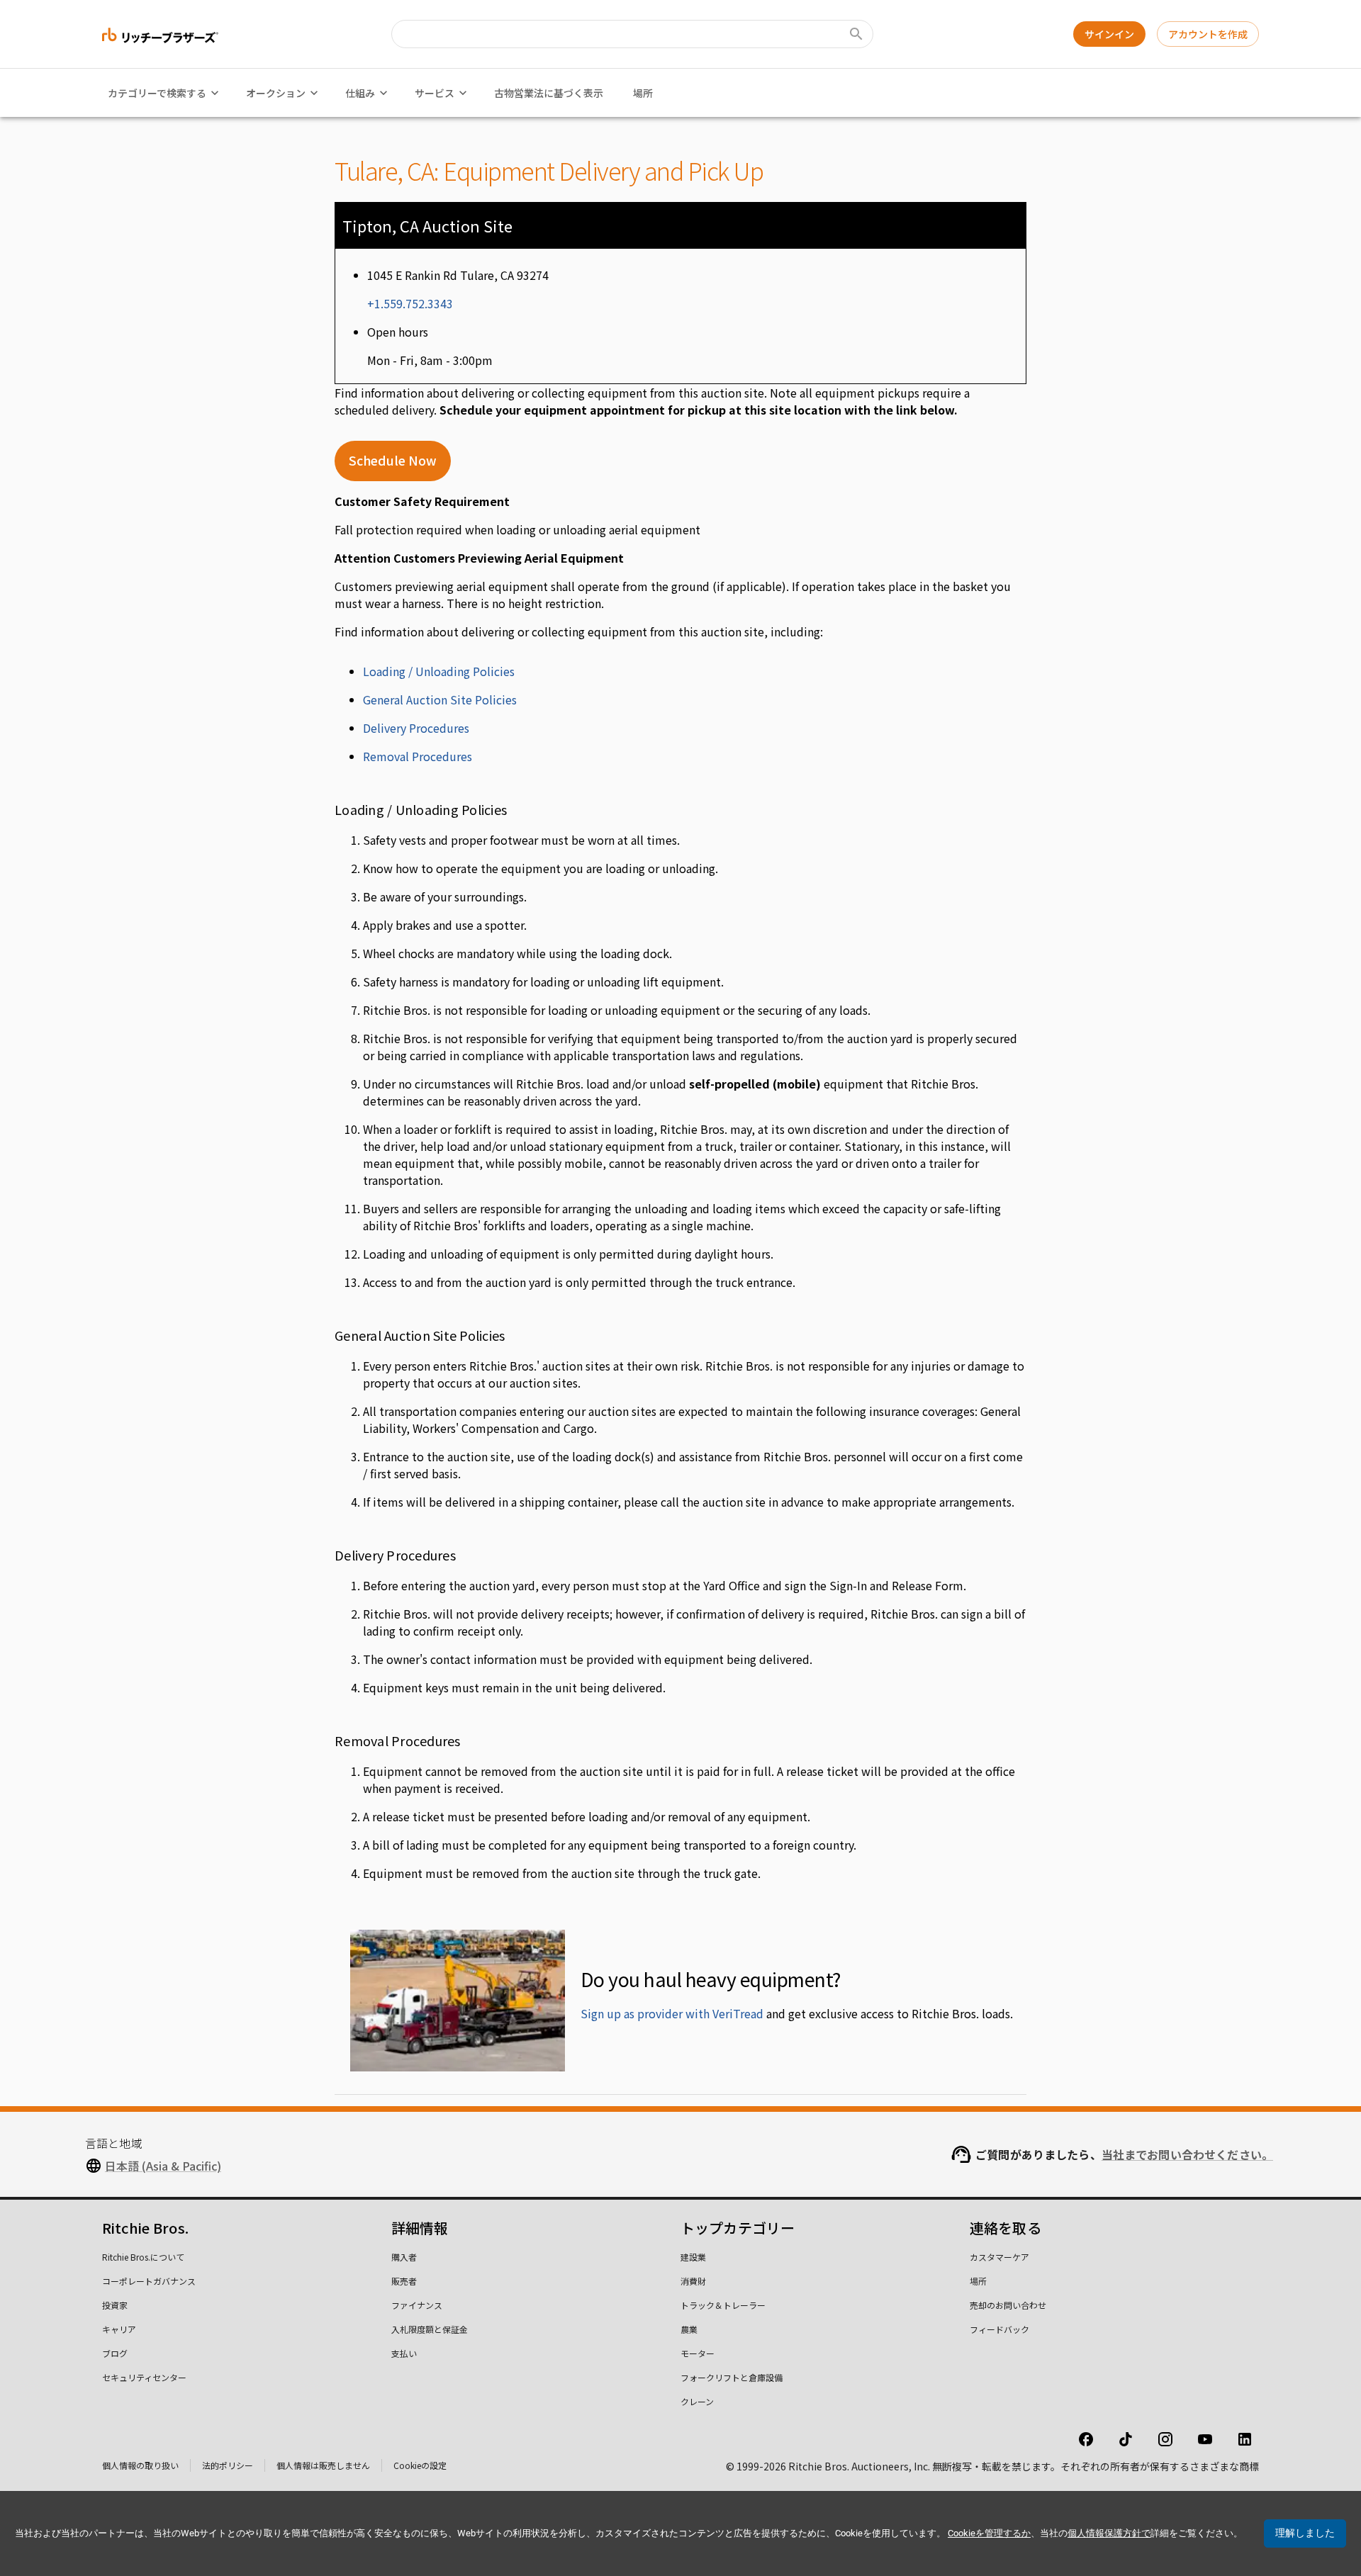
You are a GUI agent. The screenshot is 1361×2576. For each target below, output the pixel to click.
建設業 (693, 2257)
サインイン (1109, 34)
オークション (276, 93)
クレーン (697, 2401)
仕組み (360, 93)
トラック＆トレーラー (723, 2305)
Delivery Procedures (416, 728)
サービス (435, 93)
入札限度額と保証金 (430, 2329)
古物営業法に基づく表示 (549, 93)
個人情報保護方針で (1109, 2533)
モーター (698, 2353)
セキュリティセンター (144, 2377)
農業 (689, 2329)
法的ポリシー (228, 2465)
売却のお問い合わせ (1008, 2305)
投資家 (115, 2305)
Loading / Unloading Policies (439, 671)
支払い (404, 2353)
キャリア (119, 2329)
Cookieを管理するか (989, 2533)
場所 (643, 93)
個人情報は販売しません (323, 2465)
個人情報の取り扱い (140, 2465)
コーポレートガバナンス (149, 2281)
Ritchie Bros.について (143, 2257)
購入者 (404, 2257)
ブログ (115, 2353)
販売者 (404, 2281)
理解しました (1305, 2533)
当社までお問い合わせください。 (1187, 2154)
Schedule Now (393, 460)
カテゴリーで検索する (157, 93)
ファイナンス (417, 2305)
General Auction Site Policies (440, 699)
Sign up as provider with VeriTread (672, 2013)
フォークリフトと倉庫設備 (732, 2377)
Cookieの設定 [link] (420, 2465)
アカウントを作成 (1208, 34)
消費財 (693, 2281)
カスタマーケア (999, 2257)
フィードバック (999, 2329)
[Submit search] (856, 34)
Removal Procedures (418, 756)
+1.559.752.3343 (410, 303)
